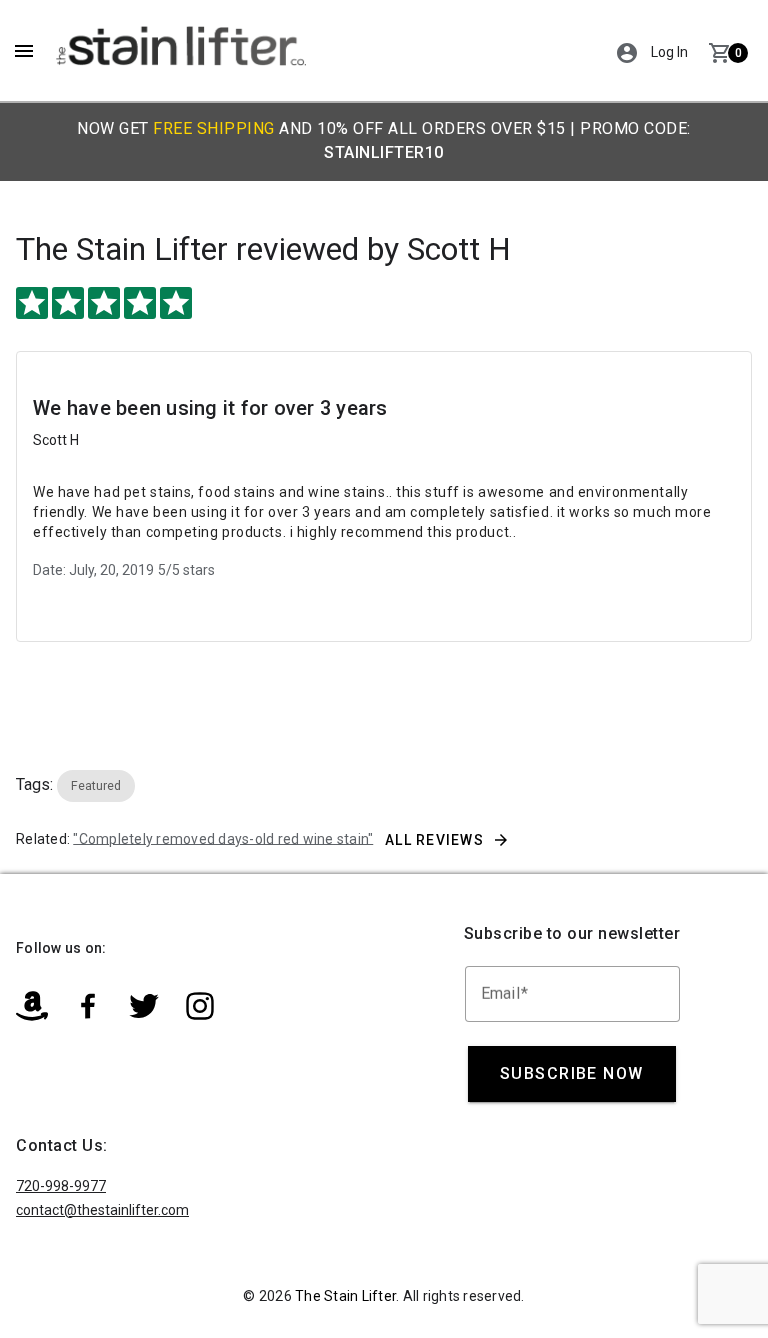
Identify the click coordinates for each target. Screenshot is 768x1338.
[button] (627, 51)
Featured (96, 785)
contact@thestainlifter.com (102, 1210)
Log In (669, 52)
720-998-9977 (61, 1186)
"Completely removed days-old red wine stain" (223, 838)
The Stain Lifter (122, 249)
